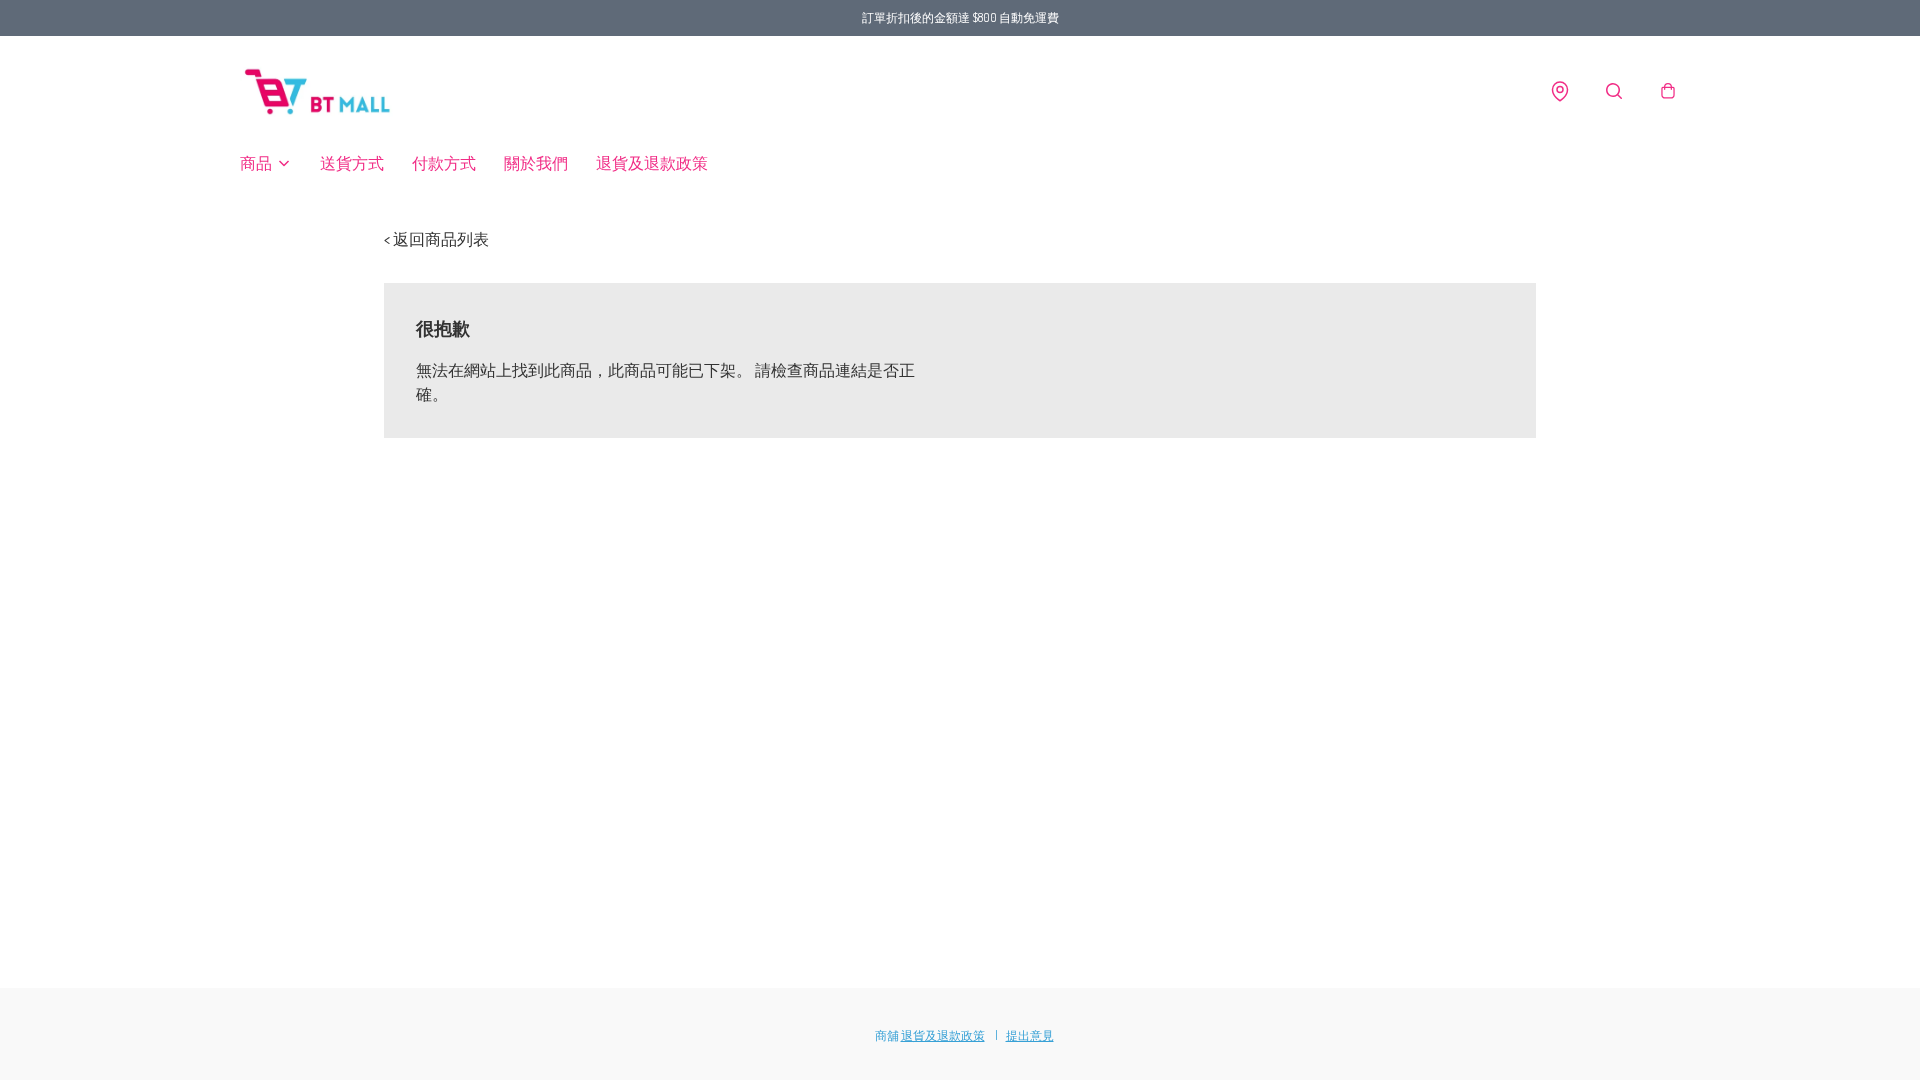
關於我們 (536, 163)
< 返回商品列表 (436, 239)
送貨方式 (352, 163)
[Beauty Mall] (320, 91)
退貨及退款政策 (652, 163)
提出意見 (1030, 1035)
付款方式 (444, 163)
